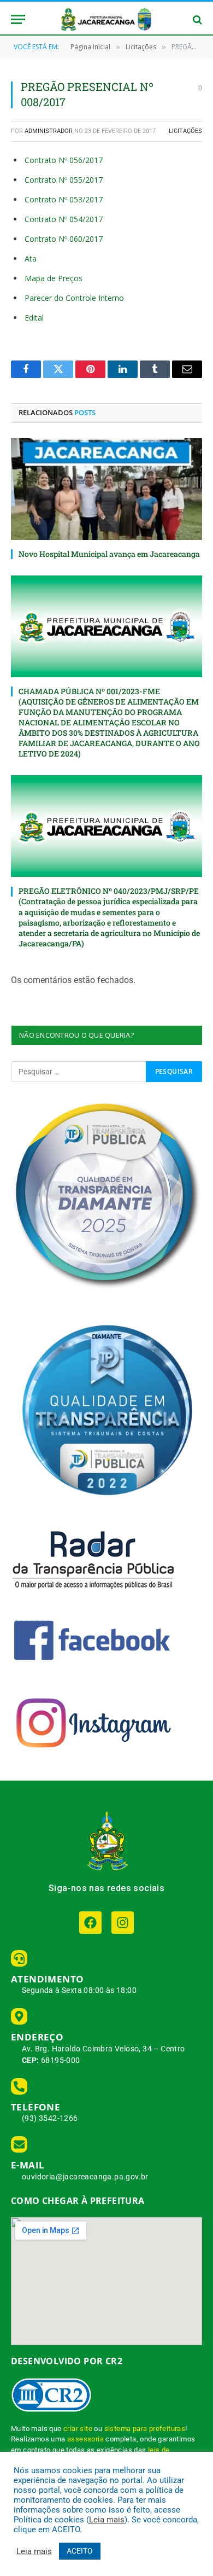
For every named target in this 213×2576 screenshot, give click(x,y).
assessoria (85, 2439)
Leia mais (107, 2520)
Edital (34, 318)
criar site (78, 2429)
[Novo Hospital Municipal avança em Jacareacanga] (106, 489)
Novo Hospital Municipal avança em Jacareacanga (109, 554)
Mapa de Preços (54, 278)
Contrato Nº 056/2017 (64, 160)
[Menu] (18, 19)
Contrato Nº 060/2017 (64, 239)
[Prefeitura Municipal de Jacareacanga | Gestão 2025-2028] (106, 19)
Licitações (185, 131)
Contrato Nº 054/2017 (64, 219)
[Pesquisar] (196, 19)
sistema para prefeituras (145, 2429)
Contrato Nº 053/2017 (64, 199)
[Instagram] (123, 1923)
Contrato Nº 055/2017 (64, 180)
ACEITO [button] (80, 2551)
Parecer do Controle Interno (74, 298)
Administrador (49, 131)
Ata (31, 258)
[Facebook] (90, 1923)
